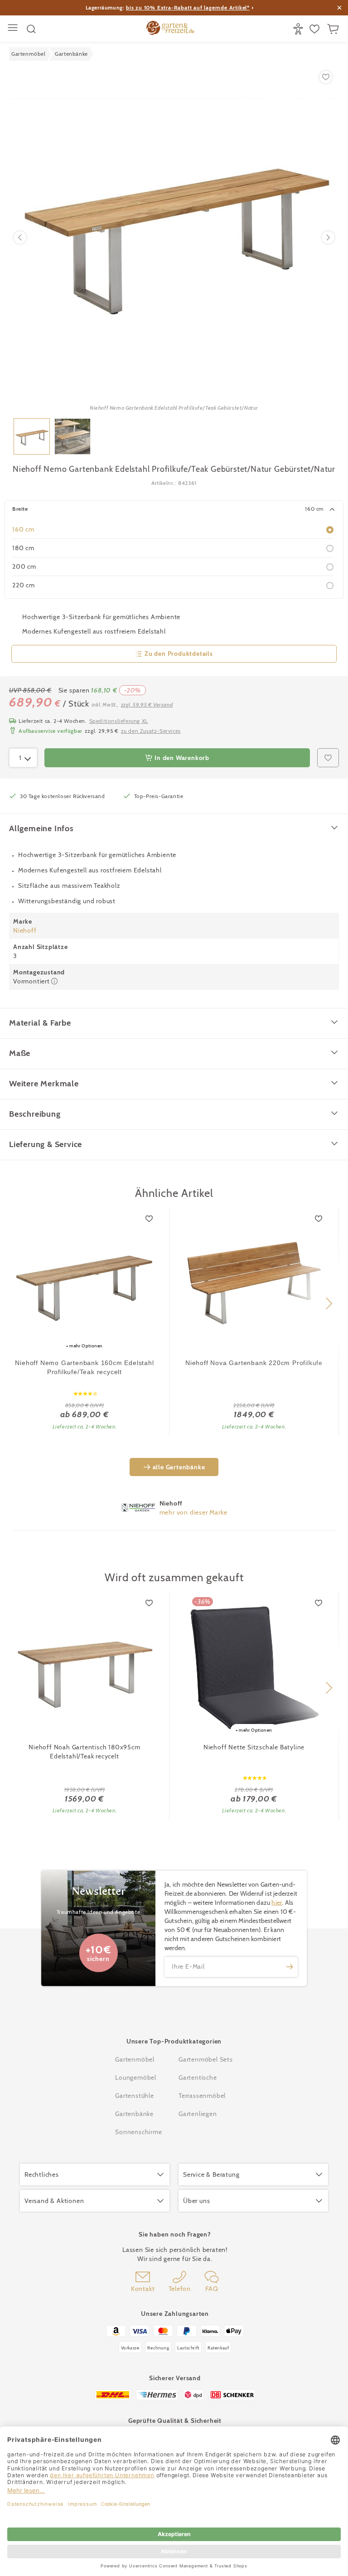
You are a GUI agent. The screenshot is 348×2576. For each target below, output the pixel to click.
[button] (329, 1303)
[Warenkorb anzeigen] (334, 29)
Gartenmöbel (135, 2059)
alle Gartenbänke (179, 1467)
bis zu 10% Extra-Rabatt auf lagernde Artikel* (188, 7)
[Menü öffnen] (14, 29)
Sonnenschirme (138, 2132)
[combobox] (23, 758)
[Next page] (328, 237)
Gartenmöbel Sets (206, 2059)
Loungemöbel (136, 2077)
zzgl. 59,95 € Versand (147, 705)
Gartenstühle (135, 2096)
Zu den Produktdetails (179, 654)
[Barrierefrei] (299, 29)
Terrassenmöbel (202, 2096)
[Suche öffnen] (31, 29)
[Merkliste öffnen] (316, 29)
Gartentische (198, 2077)
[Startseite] (170, 29)
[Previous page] (20, 237)
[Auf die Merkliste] (150, 1219)
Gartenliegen (198, 2114)
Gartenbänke (134, 2114)
